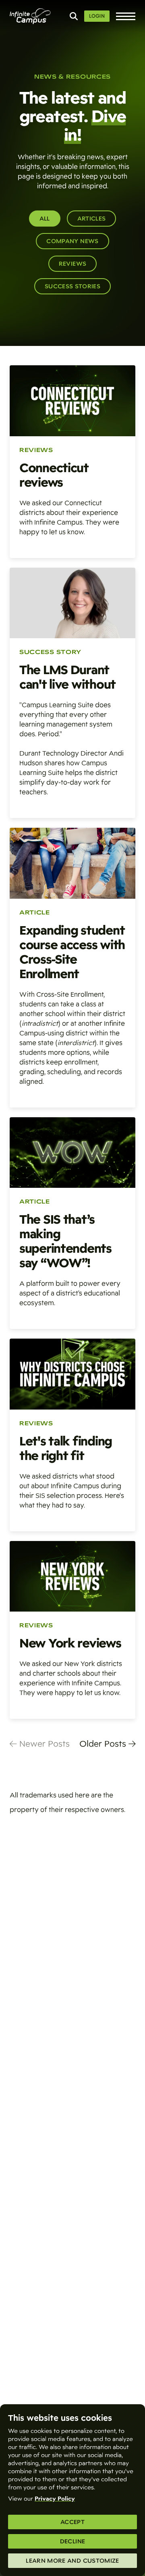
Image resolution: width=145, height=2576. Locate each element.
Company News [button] (72, 241)
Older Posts (104, 1744)
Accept (72, 2522)
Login (97, 16)
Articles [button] (92, 219)
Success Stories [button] (72, 286)
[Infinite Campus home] (30, 16)
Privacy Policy (55, 2499)
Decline (72, 2541)
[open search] (74, 16)
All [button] (45, 219)
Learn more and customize (72, 2561)
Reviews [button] (72, 264)
